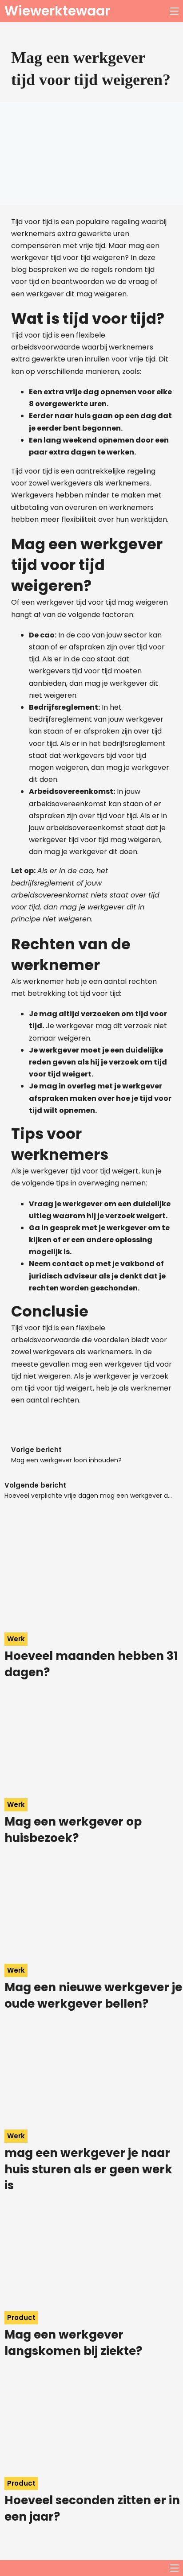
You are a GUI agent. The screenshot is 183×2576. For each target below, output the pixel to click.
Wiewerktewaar (57, 11)
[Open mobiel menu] (174, 11)
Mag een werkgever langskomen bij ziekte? (73, 2343)
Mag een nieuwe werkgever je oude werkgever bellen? (93, 1995)
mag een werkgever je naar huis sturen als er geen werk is (88, 2169)
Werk (16, 1639)
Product (21, 2318)
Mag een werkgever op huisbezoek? (73, 1830)
